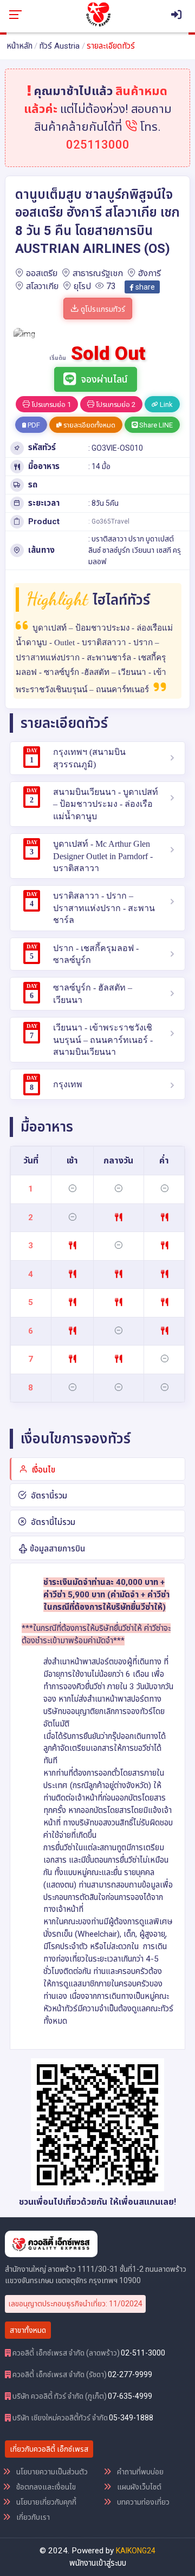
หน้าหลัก (19, 46)
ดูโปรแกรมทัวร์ (102, 309)
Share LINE (155, 425)
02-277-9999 (130, 2374)
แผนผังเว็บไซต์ (138, 2487)
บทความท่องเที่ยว (142, 2502)
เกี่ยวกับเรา (32, 2517)
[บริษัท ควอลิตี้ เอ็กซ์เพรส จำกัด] (98, 14)
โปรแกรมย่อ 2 (115, 404)
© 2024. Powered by (78, 2551)
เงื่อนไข (43, 1470)
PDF (33, 425)
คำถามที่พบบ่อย (139, 2472)
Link (165, 404)
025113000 (98, 145)
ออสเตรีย (42, 273)
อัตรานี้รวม (48, 1496)
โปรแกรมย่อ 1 (50, 404)
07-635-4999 (130, 2396)
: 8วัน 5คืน (103, 503)
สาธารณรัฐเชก (98, 273)
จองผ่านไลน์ (104, 379)
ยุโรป (82, 286)
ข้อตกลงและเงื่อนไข (45, 2487)
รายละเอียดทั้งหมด (89, 425)
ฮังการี (149, 273)
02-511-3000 (143, 2353)
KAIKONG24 (136, 2551)
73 (111, 286)
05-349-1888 (131, 2418)
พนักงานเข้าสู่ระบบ (98, 2563)
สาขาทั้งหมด (28, 2330)
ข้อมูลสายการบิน (56, 1549)
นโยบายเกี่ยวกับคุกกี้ (45, 2502)
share (144, 287)
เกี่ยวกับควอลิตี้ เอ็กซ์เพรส (49, 2449)
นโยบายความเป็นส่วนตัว (51, 2472)
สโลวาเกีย (42, 286)
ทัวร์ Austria (59, 46)
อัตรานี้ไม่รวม (52, 1522)
